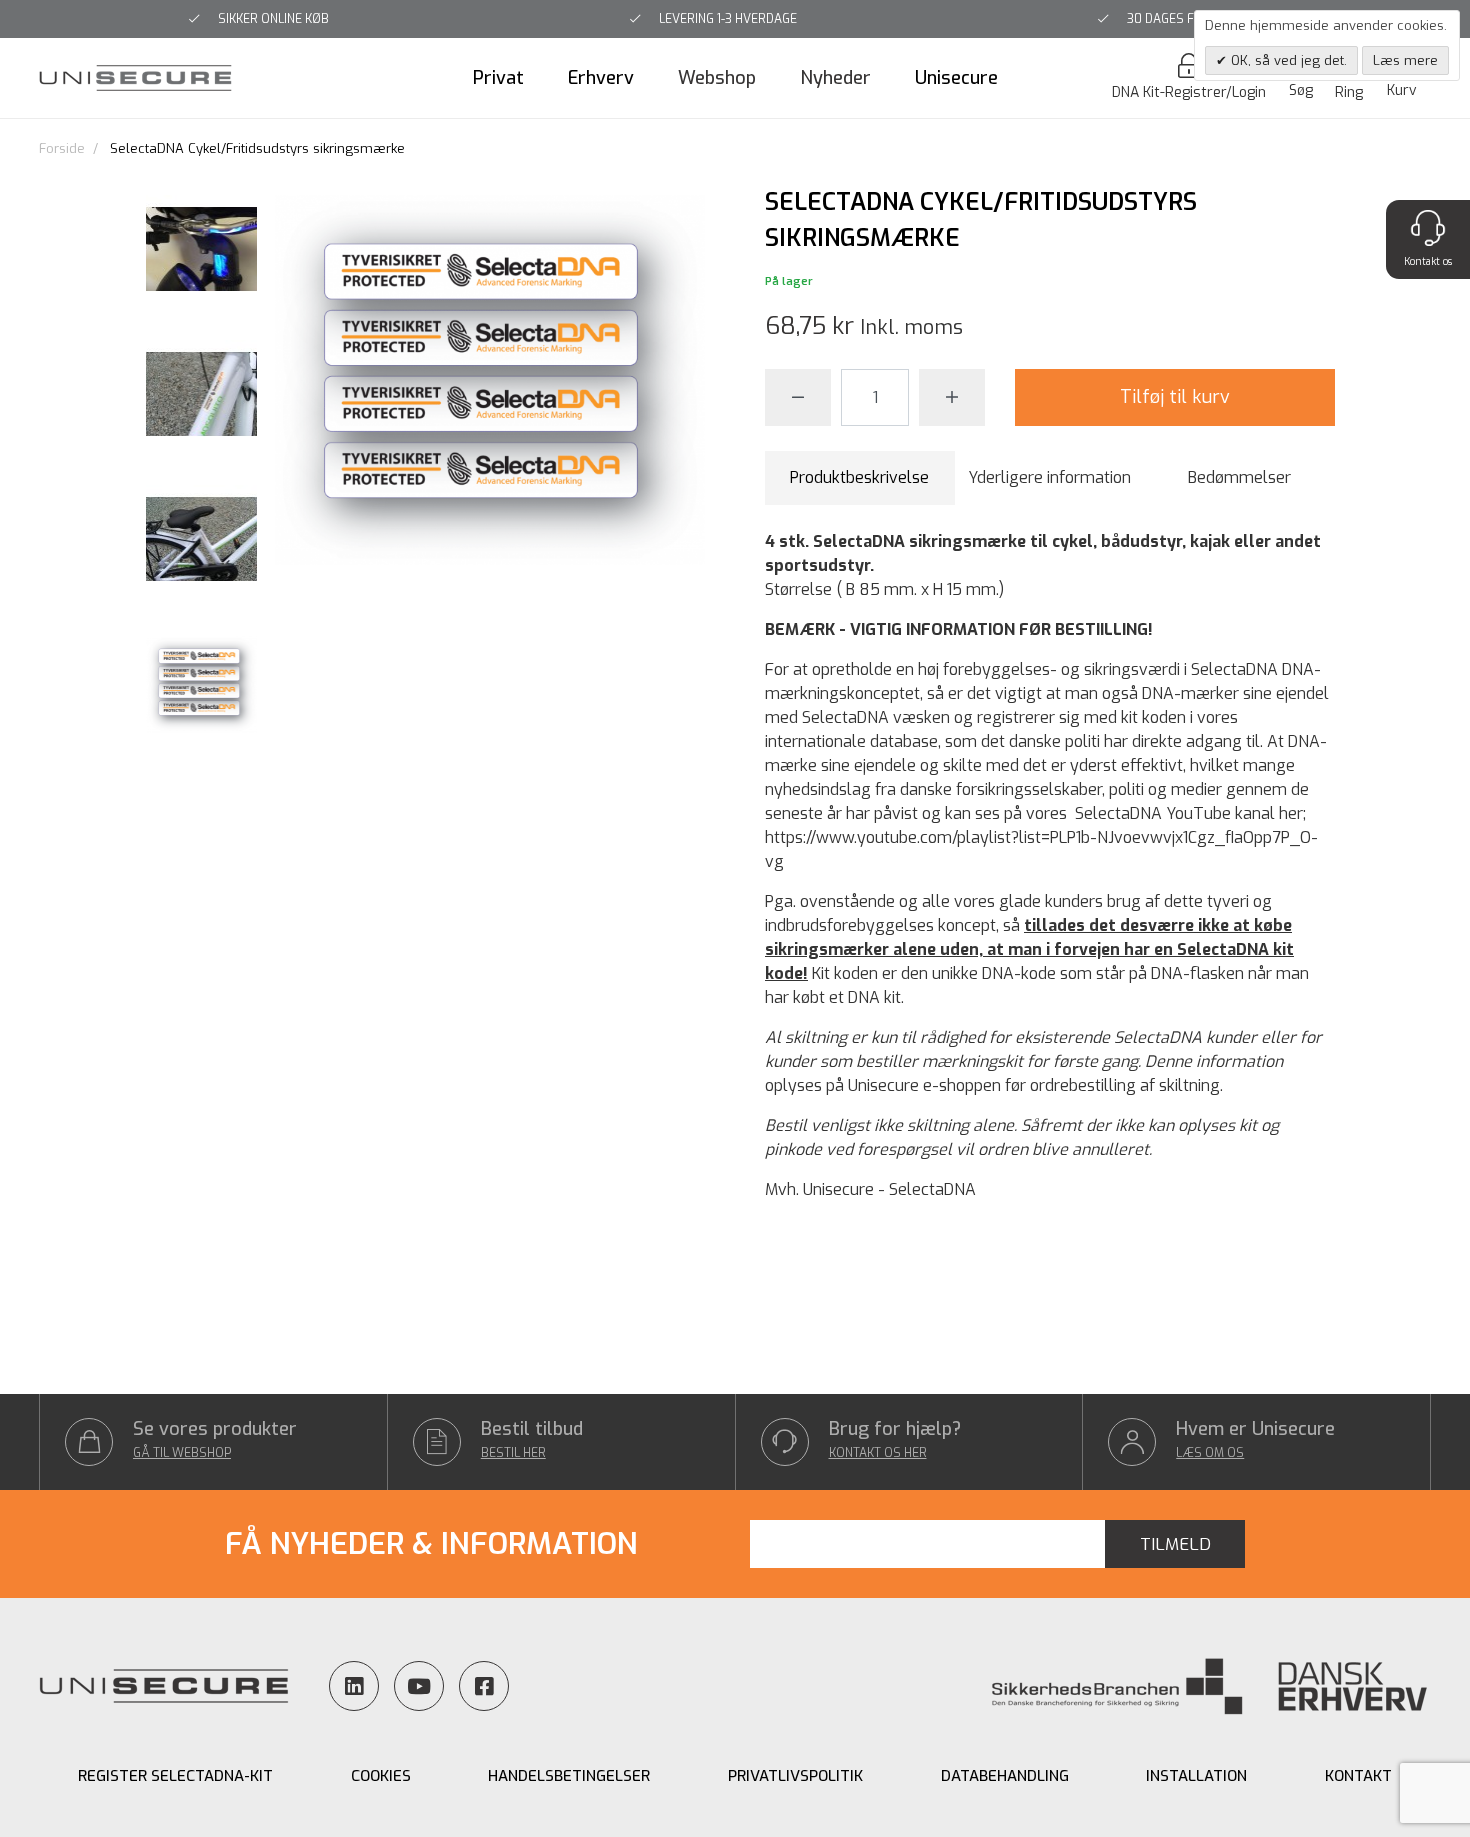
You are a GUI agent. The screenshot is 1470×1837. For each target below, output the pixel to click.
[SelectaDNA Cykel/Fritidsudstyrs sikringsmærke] (201, 250)
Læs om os (1210, 1453)
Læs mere (1405, 60)
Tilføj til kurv (1175, 397)
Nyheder (835, 78)
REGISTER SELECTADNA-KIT (175, 1776)
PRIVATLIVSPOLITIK (795, 1776)
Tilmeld (1175, 1544)
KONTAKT (1358, 1776)
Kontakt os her (878, 1453)
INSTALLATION (1196, 1776)
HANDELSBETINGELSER (569, 1776)
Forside (62, 148)
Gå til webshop (182, 1453)
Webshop (717, 78)
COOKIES (381, 1776)
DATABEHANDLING (1005, 1776)
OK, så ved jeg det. (1287, 60)
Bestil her (513, 1453)
